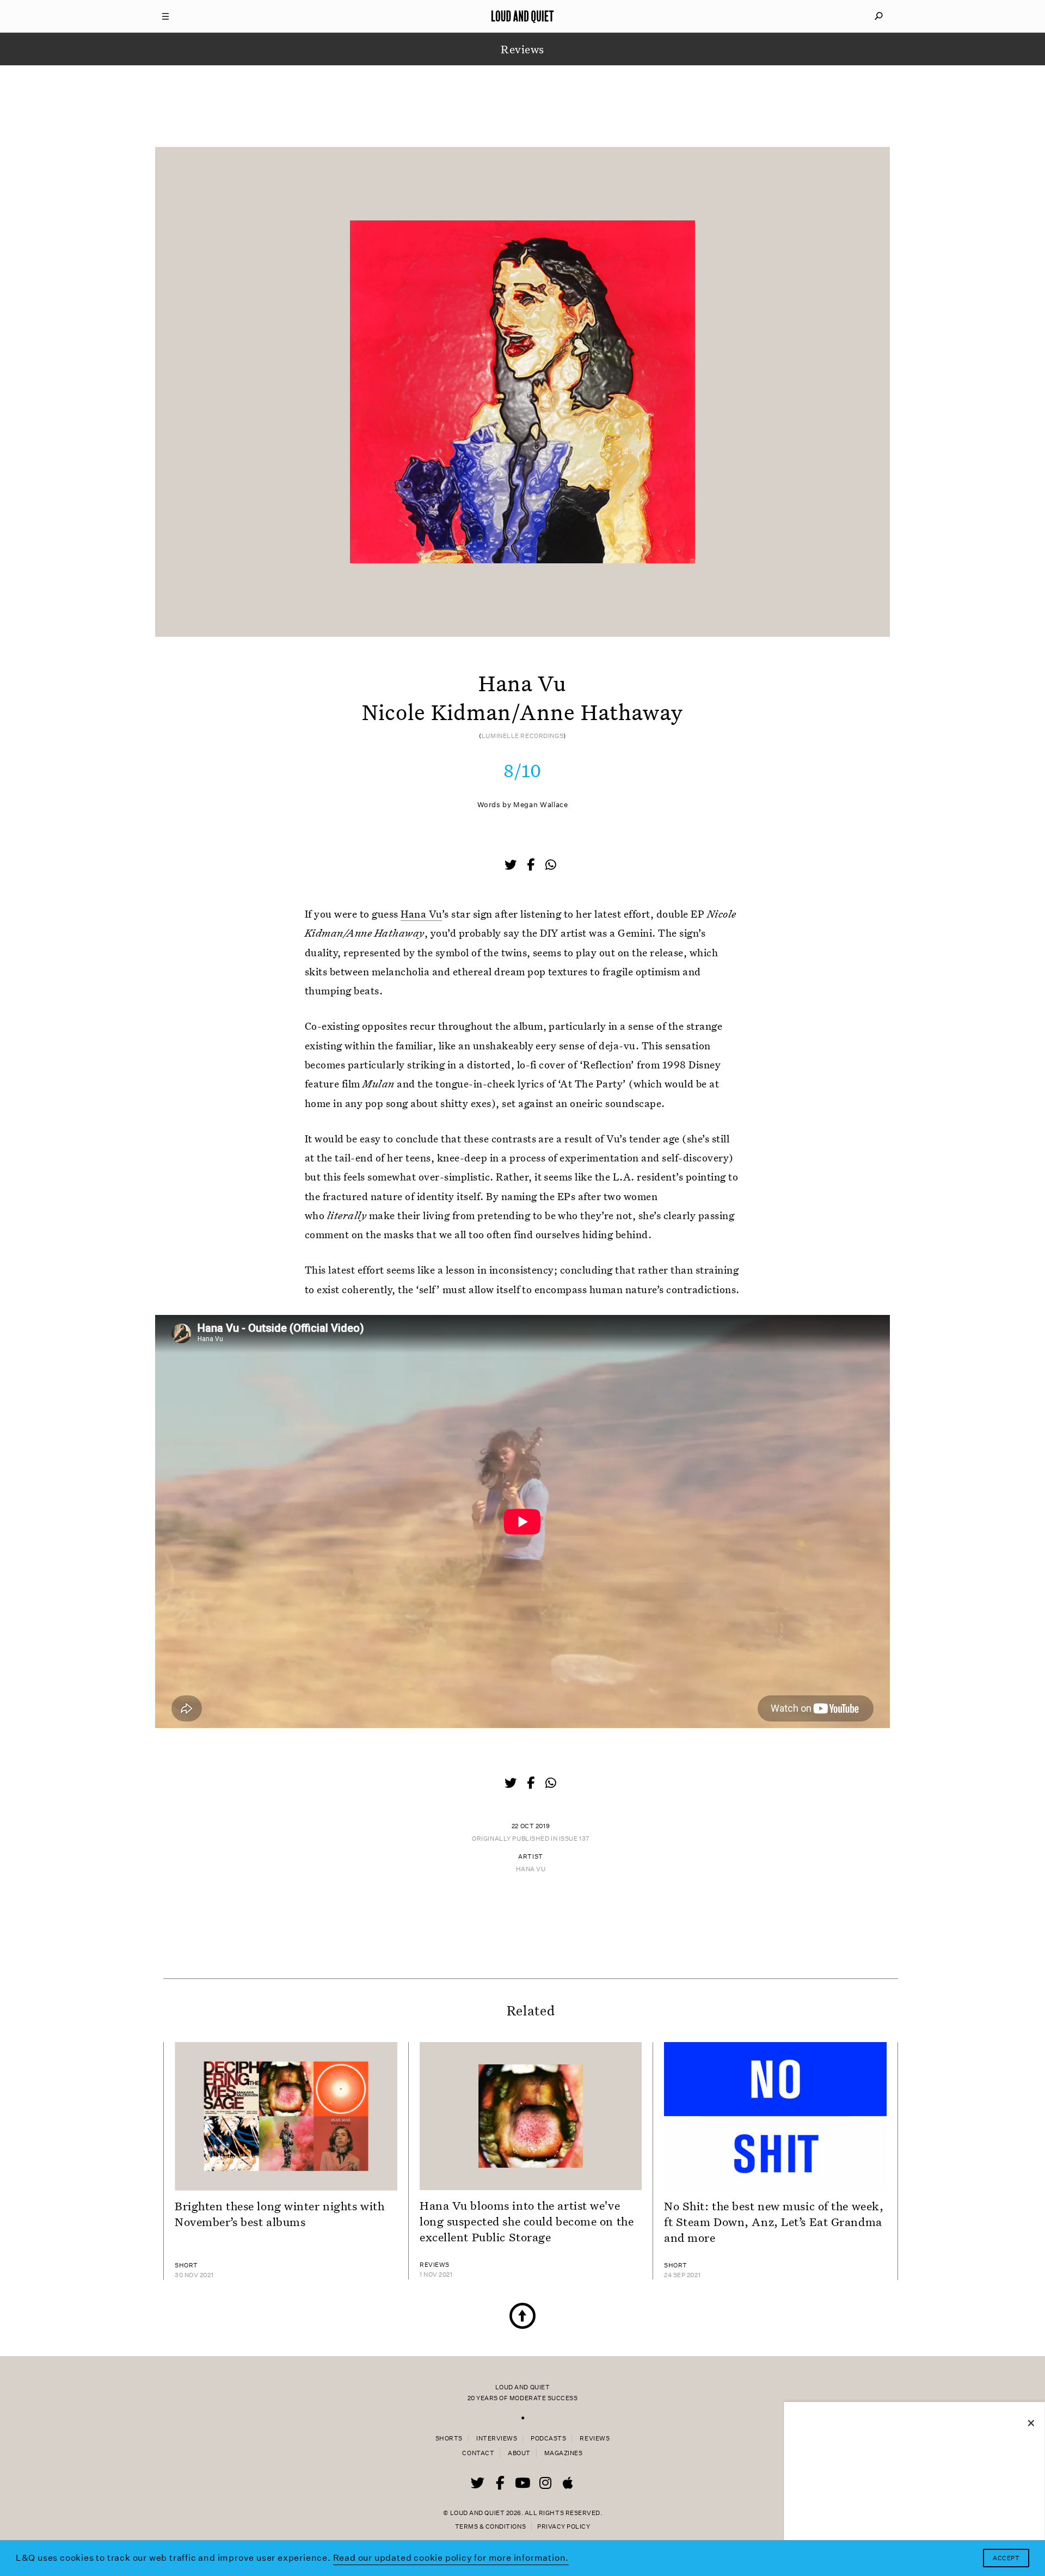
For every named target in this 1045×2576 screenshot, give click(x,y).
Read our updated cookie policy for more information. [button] (451, 2558)
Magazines (564, 2453)
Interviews (497, 2439)
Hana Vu (421, 914)
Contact (478, 2453)
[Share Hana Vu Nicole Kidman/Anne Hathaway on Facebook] (532, 866)
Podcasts (548, 2439)
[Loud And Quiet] (522, 16)
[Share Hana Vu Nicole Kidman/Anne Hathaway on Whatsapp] (551, 865)
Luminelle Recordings (522, 736)
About (519, 2453)
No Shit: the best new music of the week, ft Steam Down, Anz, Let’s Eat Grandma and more (774, 2222)
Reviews (595, 2439)
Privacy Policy (564, 2527)
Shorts (449, 2439)
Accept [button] (1006, 2558)
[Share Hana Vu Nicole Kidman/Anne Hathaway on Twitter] (512, 866)
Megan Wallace (540, 805)
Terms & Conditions (490, 2527)
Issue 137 (574, 1839)
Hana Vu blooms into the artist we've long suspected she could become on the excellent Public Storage (527, 2221)
